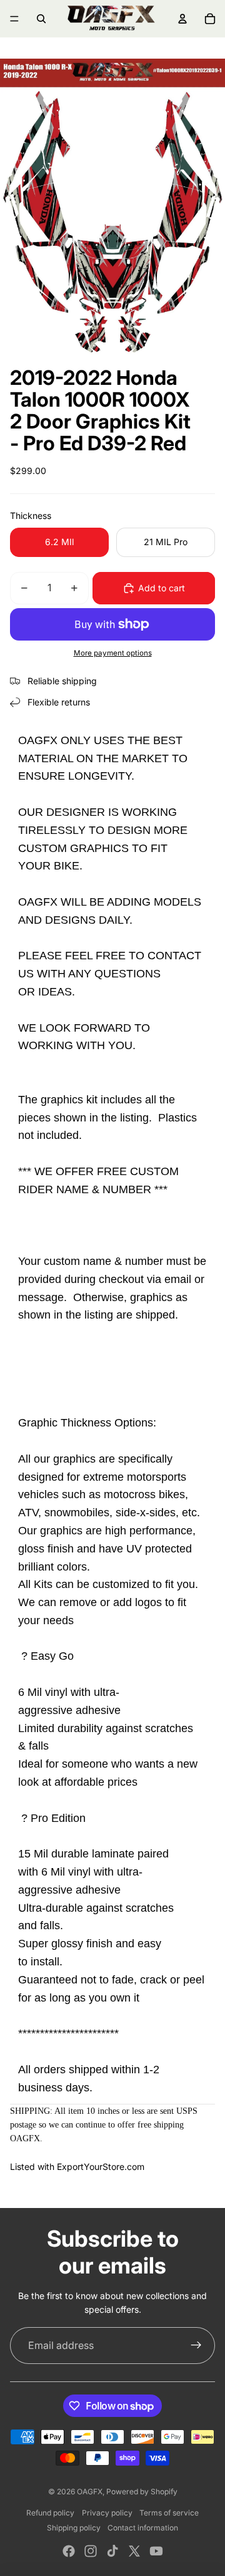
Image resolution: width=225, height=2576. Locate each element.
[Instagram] (91, 2551)
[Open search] (41, 19)
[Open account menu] (182, 19)
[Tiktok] (112, 2551)
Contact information (143, 2528)
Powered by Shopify (142, 2491)
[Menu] (14, 19)
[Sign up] (196, 2346)
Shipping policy (74, 2528)
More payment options (113, 653)
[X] (134, 2551)
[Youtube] (156, 2551)
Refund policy (50, 2513)
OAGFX (90, 2491)
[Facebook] (69, 2551)
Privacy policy (107, 2513)
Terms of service (169, 2513)
